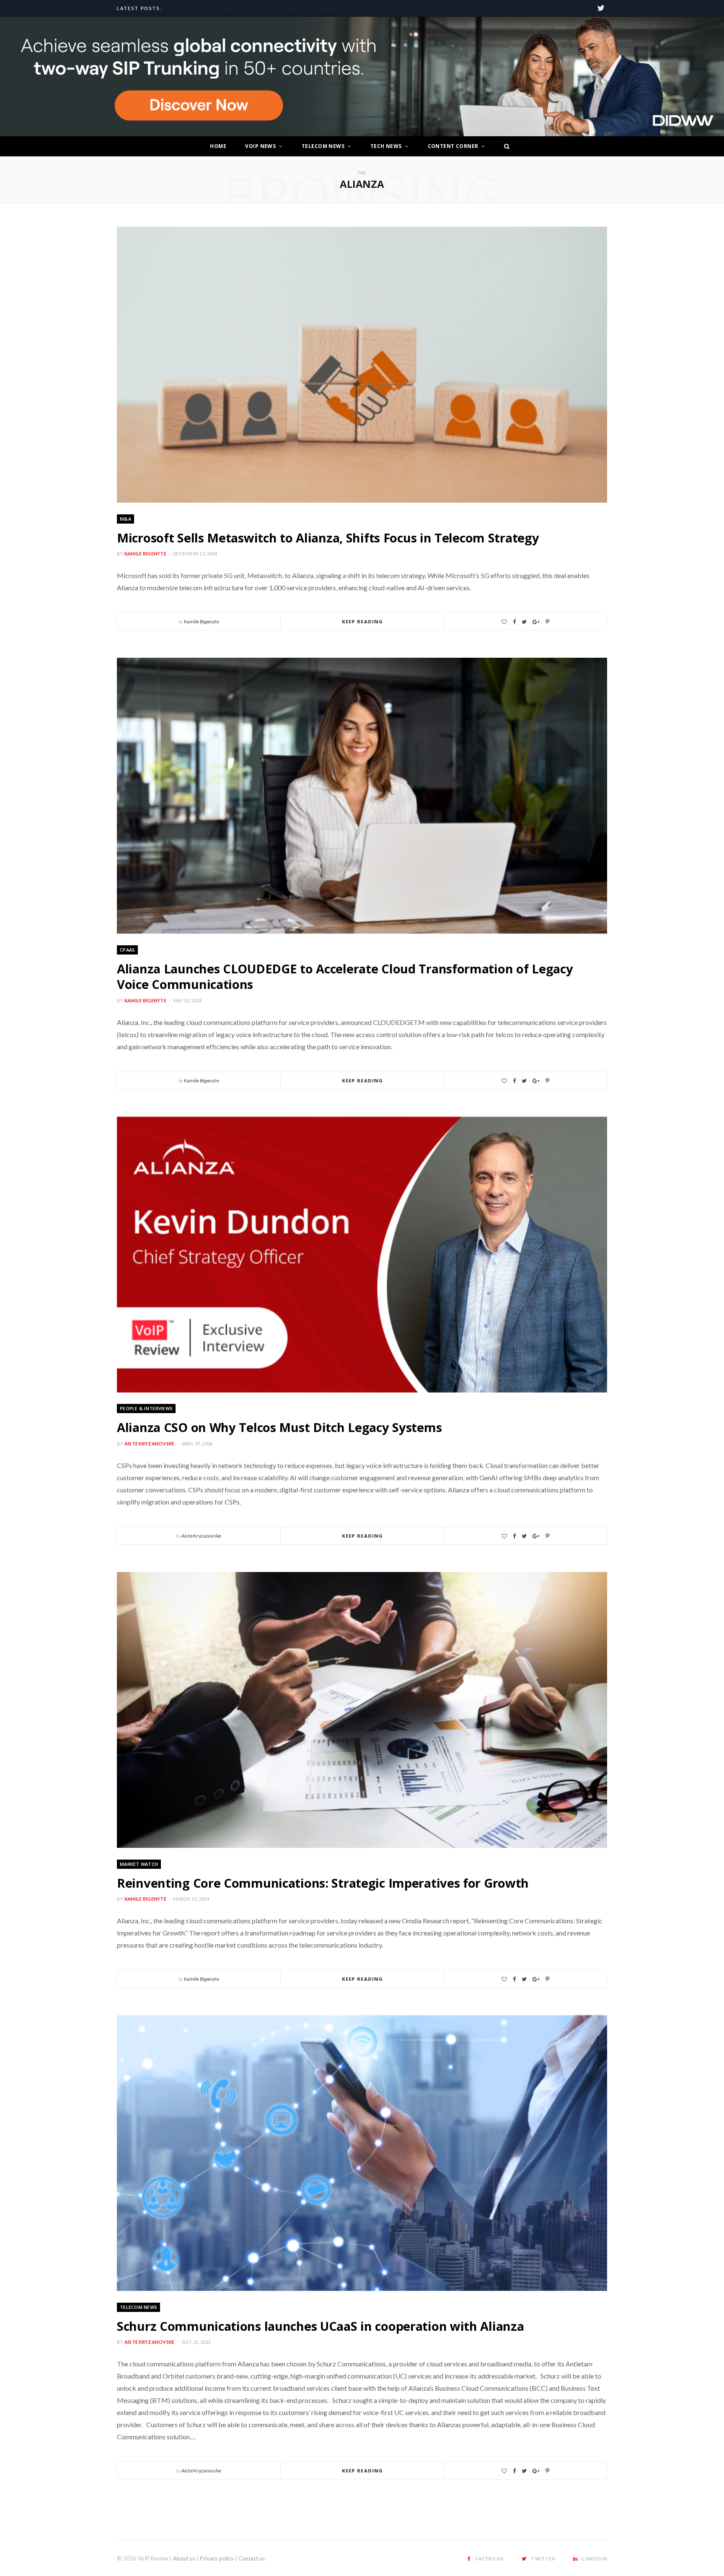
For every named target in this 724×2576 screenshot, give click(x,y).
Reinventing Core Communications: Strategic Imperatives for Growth (323, 1883)
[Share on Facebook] (514, 622)
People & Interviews (146, 1408)
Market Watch (139, 1864)
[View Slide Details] (362, 77)
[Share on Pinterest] (547, 622)
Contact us (252, 2558)
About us (184, 2558)
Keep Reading (362, 621)
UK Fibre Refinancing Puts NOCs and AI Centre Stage (251, 9)
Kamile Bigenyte (145, 554)
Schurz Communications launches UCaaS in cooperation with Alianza (320, 2326)
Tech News (386, 146)
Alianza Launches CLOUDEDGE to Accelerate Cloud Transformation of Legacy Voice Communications (345, 977)
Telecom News (323, 146)
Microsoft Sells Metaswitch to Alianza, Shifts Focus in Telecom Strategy (328, 538)
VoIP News (260, 146)
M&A (125, 519)
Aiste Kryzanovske (150, 1444)
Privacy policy (217, 2558)
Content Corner (453, 146)
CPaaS (127, 950)
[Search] (504, 146)
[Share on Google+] (536, 622)
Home (218, 146)
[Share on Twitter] (524, 622)
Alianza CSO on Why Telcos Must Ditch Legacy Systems (279, 1427)
